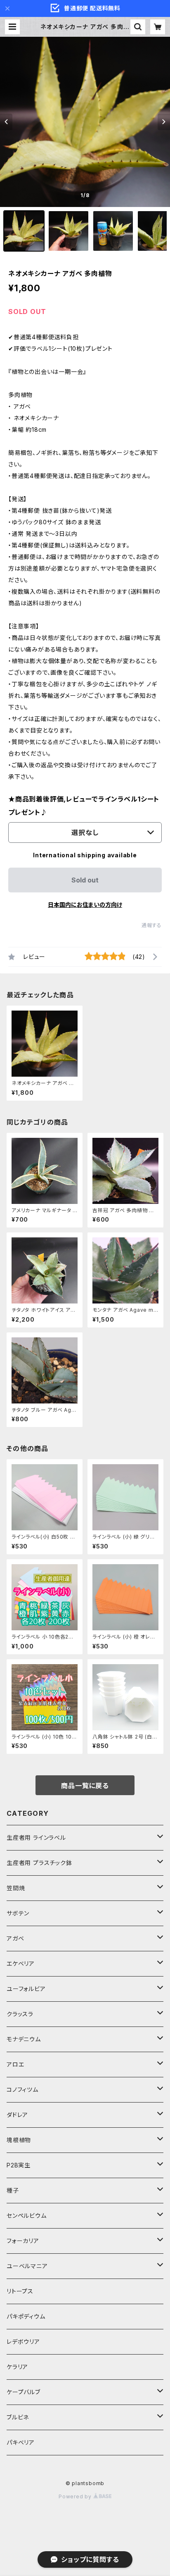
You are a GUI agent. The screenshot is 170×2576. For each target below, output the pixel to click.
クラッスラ (20, 2014)
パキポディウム (26, 2316)
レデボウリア (23, 2342)
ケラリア (17, 2367)
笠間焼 (16, 1888)
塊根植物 (19, 2140)
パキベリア (21, 2442)
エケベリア (21, 1964)
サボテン (18, 1913)
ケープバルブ (24, 2392)
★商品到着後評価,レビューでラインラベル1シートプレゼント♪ (84, 806)
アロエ (15, 2064)
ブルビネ (18, 2417)
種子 (13, 2190)
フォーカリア (23, 2241)
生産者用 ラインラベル (36, 1837)
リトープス (20, 2291)
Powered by (76, 2496)
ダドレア (17, 2115)
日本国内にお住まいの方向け (85, 905)
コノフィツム (22, 2090)
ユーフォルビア (26, 1989)
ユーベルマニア (27, 2266)
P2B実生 (19, 2165)
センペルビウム (27, 2216)
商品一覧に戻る (85, 1786)
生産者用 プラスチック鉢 (39, 1863)
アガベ (15, 1938)
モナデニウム (24, 2039)
